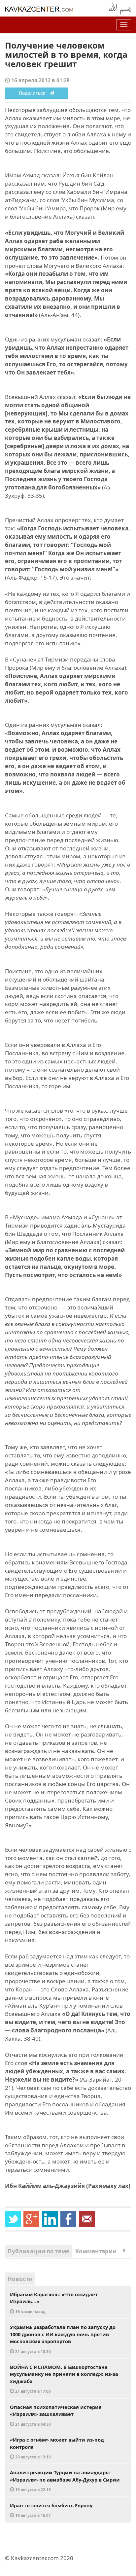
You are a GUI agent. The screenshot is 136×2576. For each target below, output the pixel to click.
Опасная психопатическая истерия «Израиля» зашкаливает (56, 2415)
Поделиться (34, 93)
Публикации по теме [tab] (38, 2251)
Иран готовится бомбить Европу (51, 2510)
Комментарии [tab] (100, 2251)
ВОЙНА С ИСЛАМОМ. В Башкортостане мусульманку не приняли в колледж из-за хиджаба (64, 2379)
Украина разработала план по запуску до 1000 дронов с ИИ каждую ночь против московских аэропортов (63, 2339)
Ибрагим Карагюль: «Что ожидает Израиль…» (54, 2303)
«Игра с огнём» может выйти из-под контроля (57, 2448)
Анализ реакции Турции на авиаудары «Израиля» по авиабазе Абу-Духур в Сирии (65, 2481)
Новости (20, 2279)
